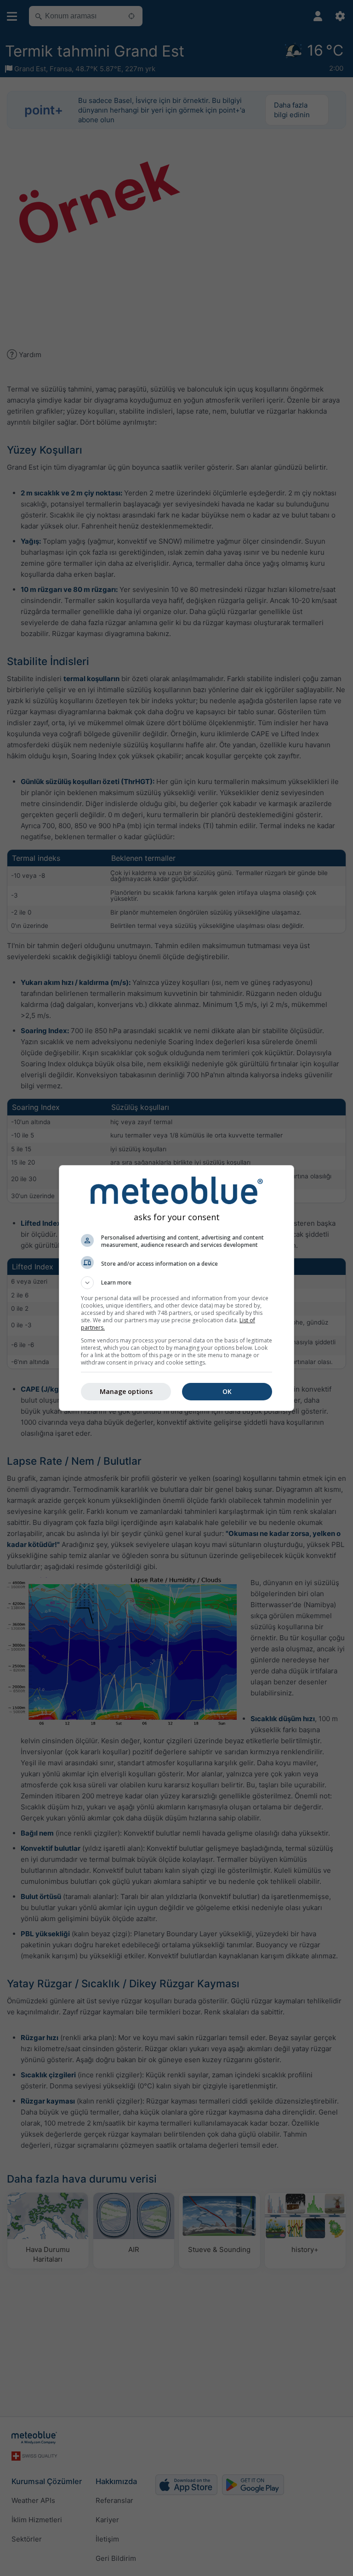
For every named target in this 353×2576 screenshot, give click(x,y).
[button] (176, 1283)
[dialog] (176, 1288)
